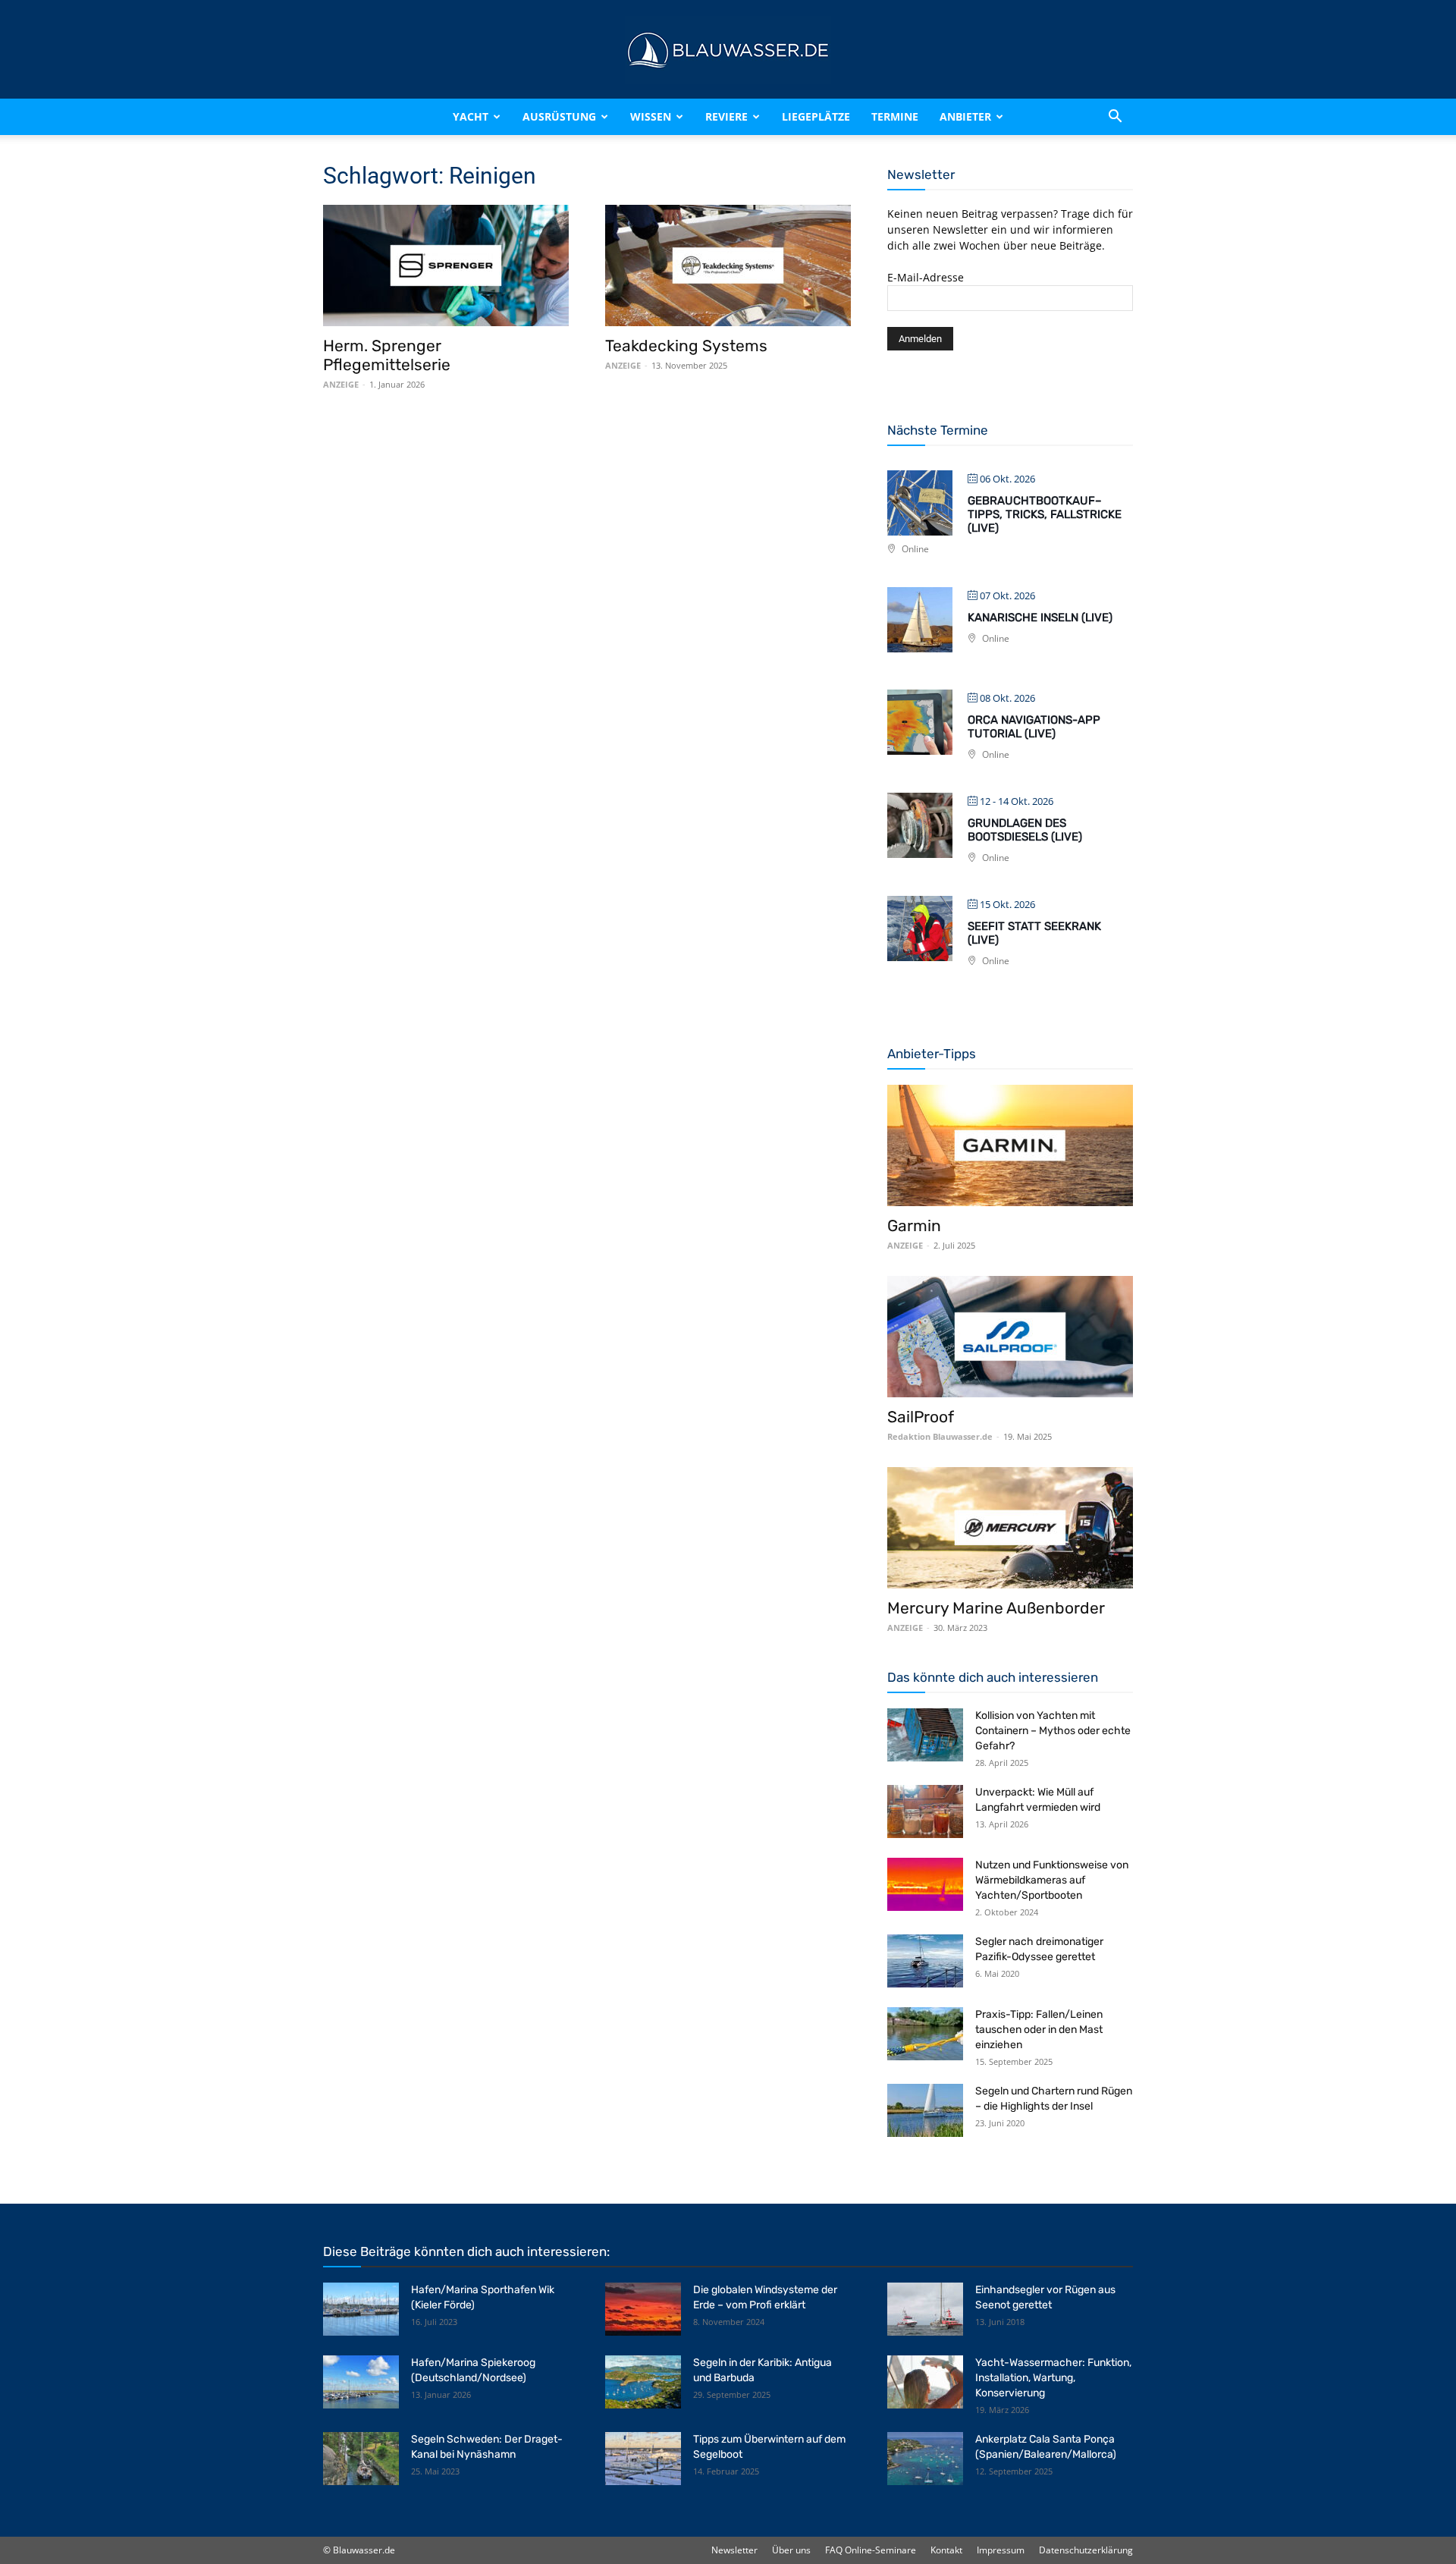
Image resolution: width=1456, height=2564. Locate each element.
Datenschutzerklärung (1086, 2550)
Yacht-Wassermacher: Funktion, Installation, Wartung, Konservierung (1053, 2378)
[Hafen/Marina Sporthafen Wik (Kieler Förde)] (361, 2309)
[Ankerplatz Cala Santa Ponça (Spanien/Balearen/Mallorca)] (925, 2459)
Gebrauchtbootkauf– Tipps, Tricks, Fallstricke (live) (1045, 514)
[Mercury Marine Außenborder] (1010, 1528)
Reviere (726, 116)
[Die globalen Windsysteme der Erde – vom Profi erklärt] (643, 2309)
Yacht (471, 116)
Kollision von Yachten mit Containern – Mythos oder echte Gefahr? (1053, 1731)
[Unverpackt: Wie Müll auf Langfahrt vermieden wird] (925, 1811)
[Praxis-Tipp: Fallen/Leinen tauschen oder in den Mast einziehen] (925, 2034)
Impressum (1001, 2550)
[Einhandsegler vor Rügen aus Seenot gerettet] (925, 2309)
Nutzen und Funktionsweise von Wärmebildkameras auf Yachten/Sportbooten (1052, 1880)
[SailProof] (1010, 1337)
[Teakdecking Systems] (728, 266)
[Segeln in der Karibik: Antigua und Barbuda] (643, 2382)
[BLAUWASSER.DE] (728, 50)
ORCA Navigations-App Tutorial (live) (1034, 727)
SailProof (921, 1417)
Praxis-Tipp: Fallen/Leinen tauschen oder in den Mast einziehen (1039, 2030)
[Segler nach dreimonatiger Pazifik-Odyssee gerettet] (925, 1961)
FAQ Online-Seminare (871, 2550)
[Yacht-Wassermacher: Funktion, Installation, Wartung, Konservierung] (925, 2382)
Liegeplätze (816, 116)
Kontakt (946, 2550)
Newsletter (734, 2550)
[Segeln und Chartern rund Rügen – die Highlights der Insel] (925, 2110)
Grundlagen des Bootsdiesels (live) (1025, 830)
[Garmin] (1010, 1145)
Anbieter (965, 116)
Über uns (791, 2550)
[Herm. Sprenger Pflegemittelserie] (446, 266)
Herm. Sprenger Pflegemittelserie (387, 355)
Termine (895, 116)
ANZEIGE (341, 384)
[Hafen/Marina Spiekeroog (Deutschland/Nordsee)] (361, 2382)
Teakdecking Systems (686, 346)
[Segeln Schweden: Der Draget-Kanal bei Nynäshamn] (361, 2459)
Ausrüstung (559, 116)
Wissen (651, 116)
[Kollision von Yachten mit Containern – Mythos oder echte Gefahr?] (925, 1735)
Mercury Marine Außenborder (996, 1608)
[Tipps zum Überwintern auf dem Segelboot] (643, 2459)
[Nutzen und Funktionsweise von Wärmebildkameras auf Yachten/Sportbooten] (925, 1884)
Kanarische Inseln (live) (1040, 617)
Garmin (914, 1225)
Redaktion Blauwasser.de (940, 1436)
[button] (1115, 117)
